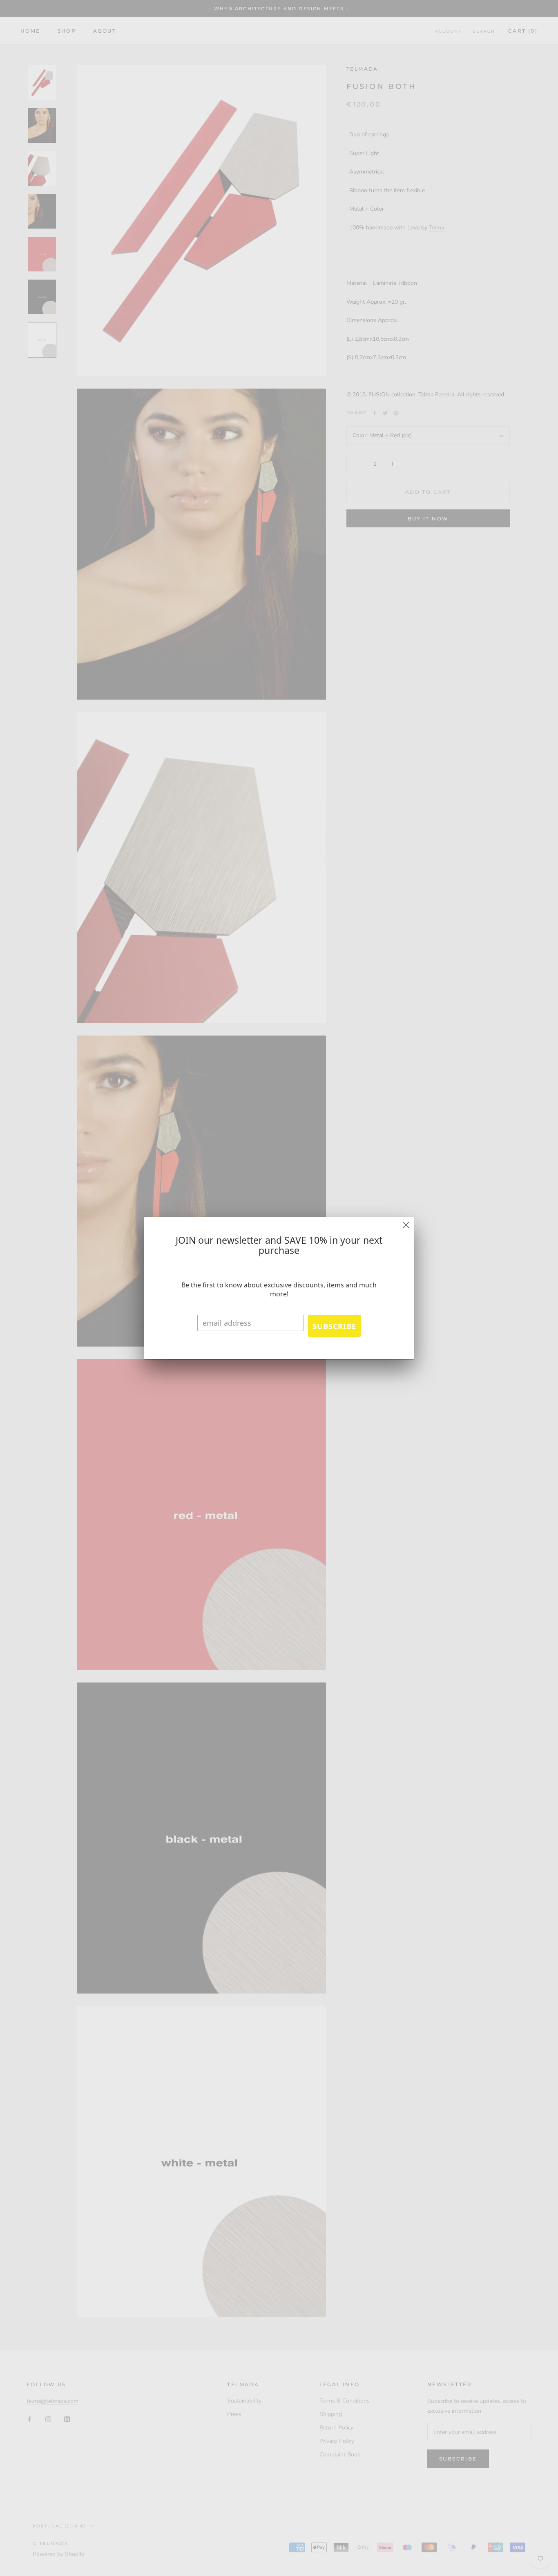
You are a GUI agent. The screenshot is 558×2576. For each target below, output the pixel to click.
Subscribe (334, 1326)
